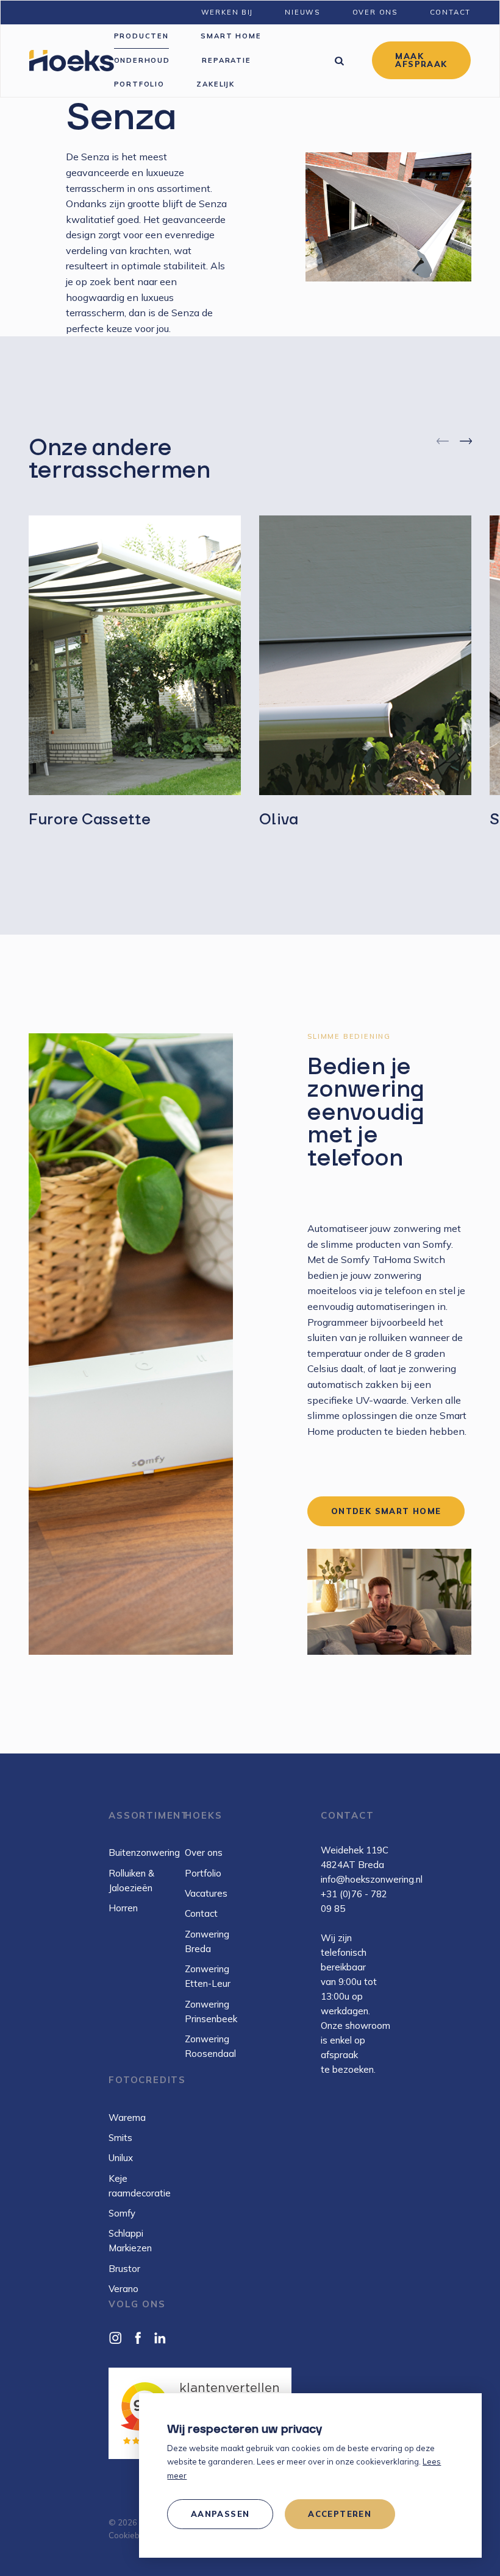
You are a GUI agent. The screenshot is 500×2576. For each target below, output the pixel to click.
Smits (120, 2138)
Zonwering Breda (207, 1941)
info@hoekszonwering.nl (372, 1879)
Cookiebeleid (133, 2535)
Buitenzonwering (141, 1852)
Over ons (204, 1852)
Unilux (121, 2158)
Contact (201, 1913)
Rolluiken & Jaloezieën (131, 1881)
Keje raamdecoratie (140, 2186)
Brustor (124, 2269)
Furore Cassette (90, 819)
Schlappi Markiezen (130, 2241)
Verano (123, 2289)
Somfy (122, 2213)
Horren (123, 1908)
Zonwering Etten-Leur (208, 1976)
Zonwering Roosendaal (210, 2046)
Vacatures (206, 1893)
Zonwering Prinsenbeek (211, 2012)
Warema (127, 2118)
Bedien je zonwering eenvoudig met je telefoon (366, 1112)
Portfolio (203, 1873)
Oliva (279, 819)
